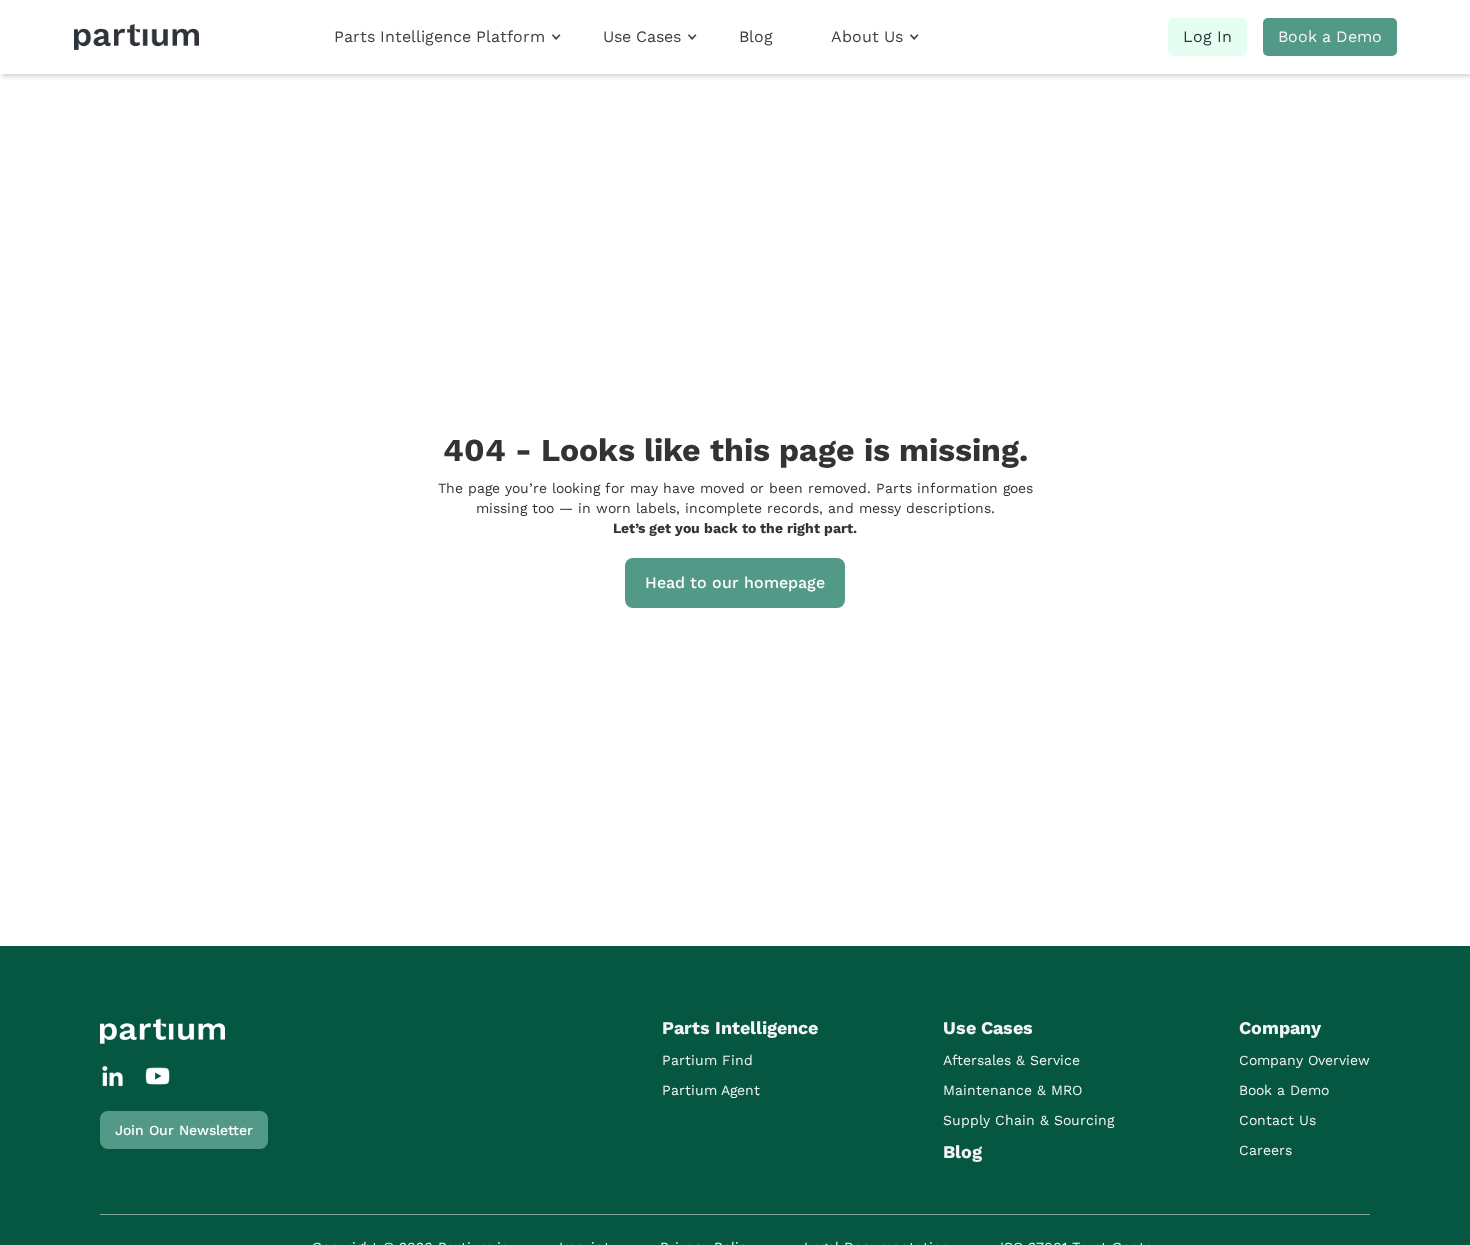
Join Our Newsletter (184, 1130)
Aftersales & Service (1011, 1060)
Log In (1207, 36)
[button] (447, 37)
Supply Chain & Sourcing (1028, 1120)
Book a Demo (1330, 36)
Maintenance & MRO (1012, 1090)
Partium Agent (711, 1090)
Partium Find (707, 1060)
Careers (1265, 1150)
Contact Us (1277, 1120)
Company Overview (1304, 1060)
